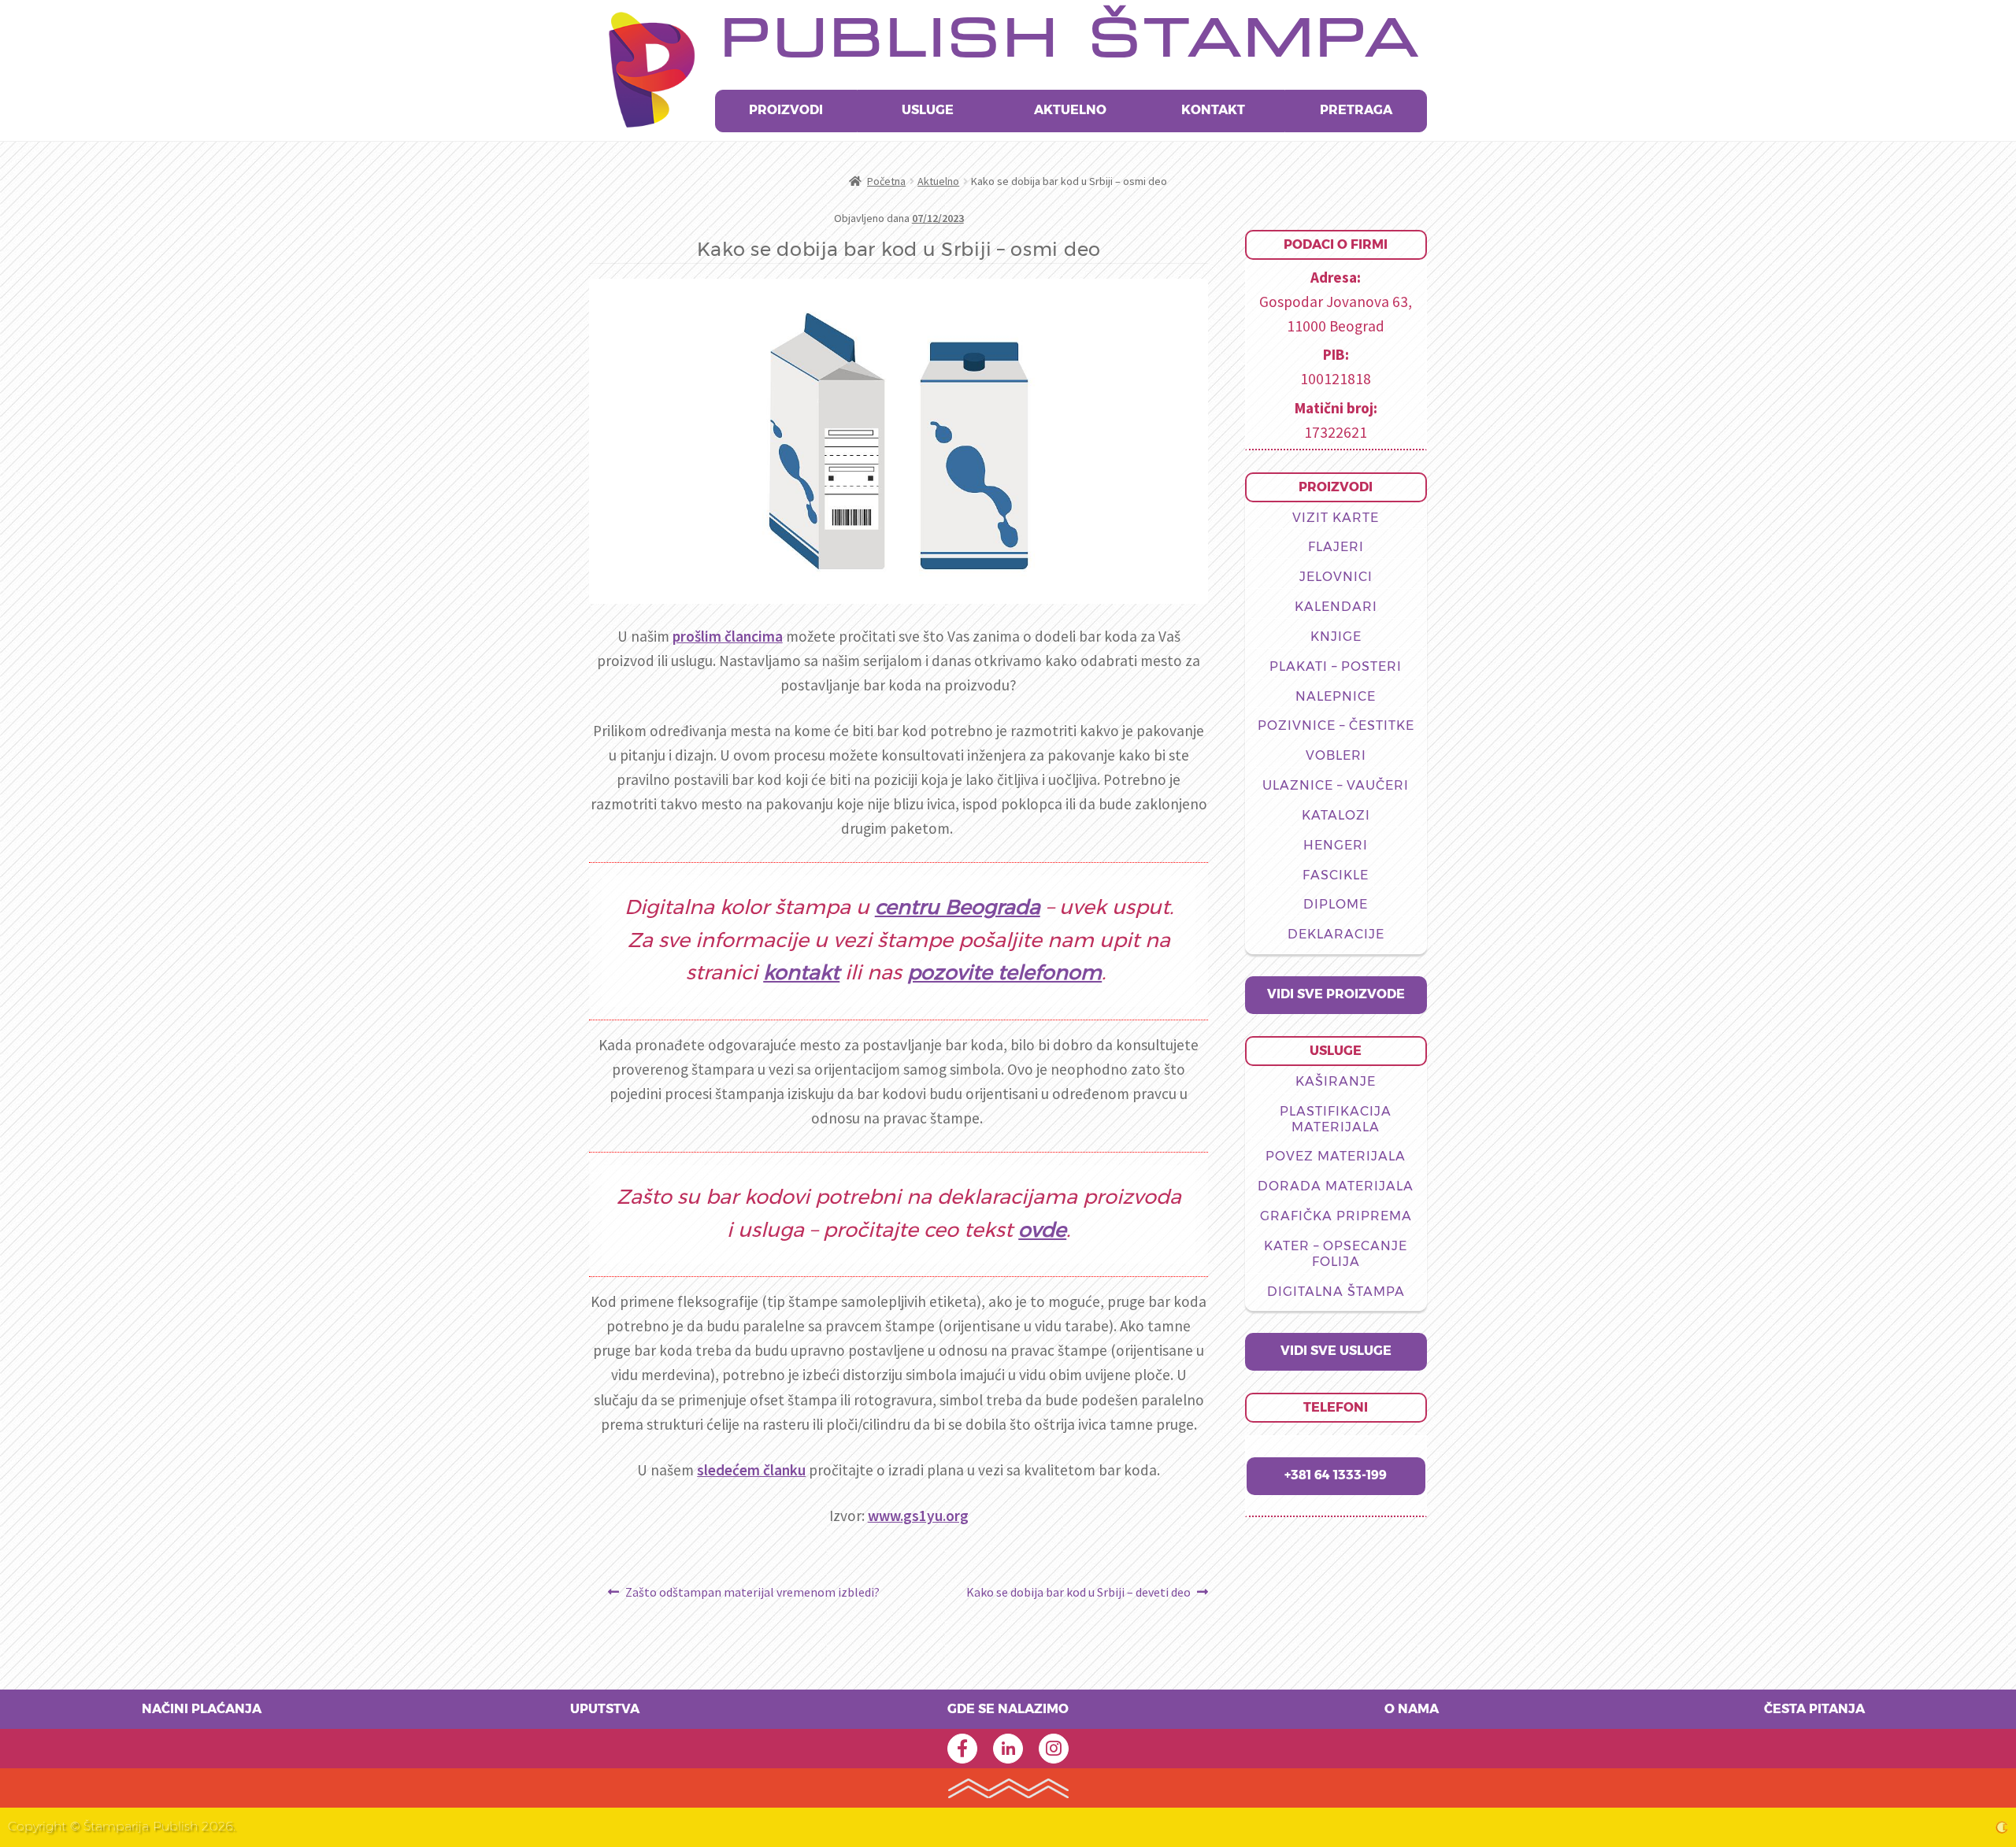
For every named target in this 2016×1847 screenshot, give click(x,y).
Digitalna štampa (1336, 1292)
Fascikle (1336, 875)
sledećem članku (751, 1470)
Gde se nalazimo (1008, 1709)
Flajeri (1336, 547)
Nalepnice (1336, 697)
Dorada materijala (1336, 1186)
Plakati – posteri (1336, 667)
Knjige (1336, 637)
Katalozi (1336, 816)
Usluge (928, 110)
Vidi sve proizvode (1336, 994)
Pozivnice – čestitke (1336, 726)
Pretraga (1356, 110)
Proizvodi (786, 110)
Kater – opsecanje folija (1336, 1254)
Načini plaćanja (202, 1709)
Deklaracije (1336, 935)
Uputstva (605, 1709)
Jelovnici (1336, 577)
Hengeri (1336, 846)
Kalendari (1336, 607)
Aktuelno (1070, 110)
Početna (886, 181)
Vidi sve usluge (1336, 1351)
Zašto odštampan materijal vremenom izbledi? (752, 1593)
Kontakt (1213, 110)
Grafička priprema (1336, 1216)
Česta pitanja (1814, 1709)
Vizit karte (1336, 518)
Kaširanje (1336, 1082)
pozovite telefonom (1004, 973)
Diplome (1336, 905)
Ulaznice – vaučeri (1336, 786)
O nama (1412, 1709)
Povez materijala (1336, 1157)
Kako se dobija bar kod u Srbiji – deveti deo (1078, 1593)
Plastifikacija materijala (1336, 1120)
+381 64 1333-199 (1336, 1475)
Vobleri (1336, 756)
